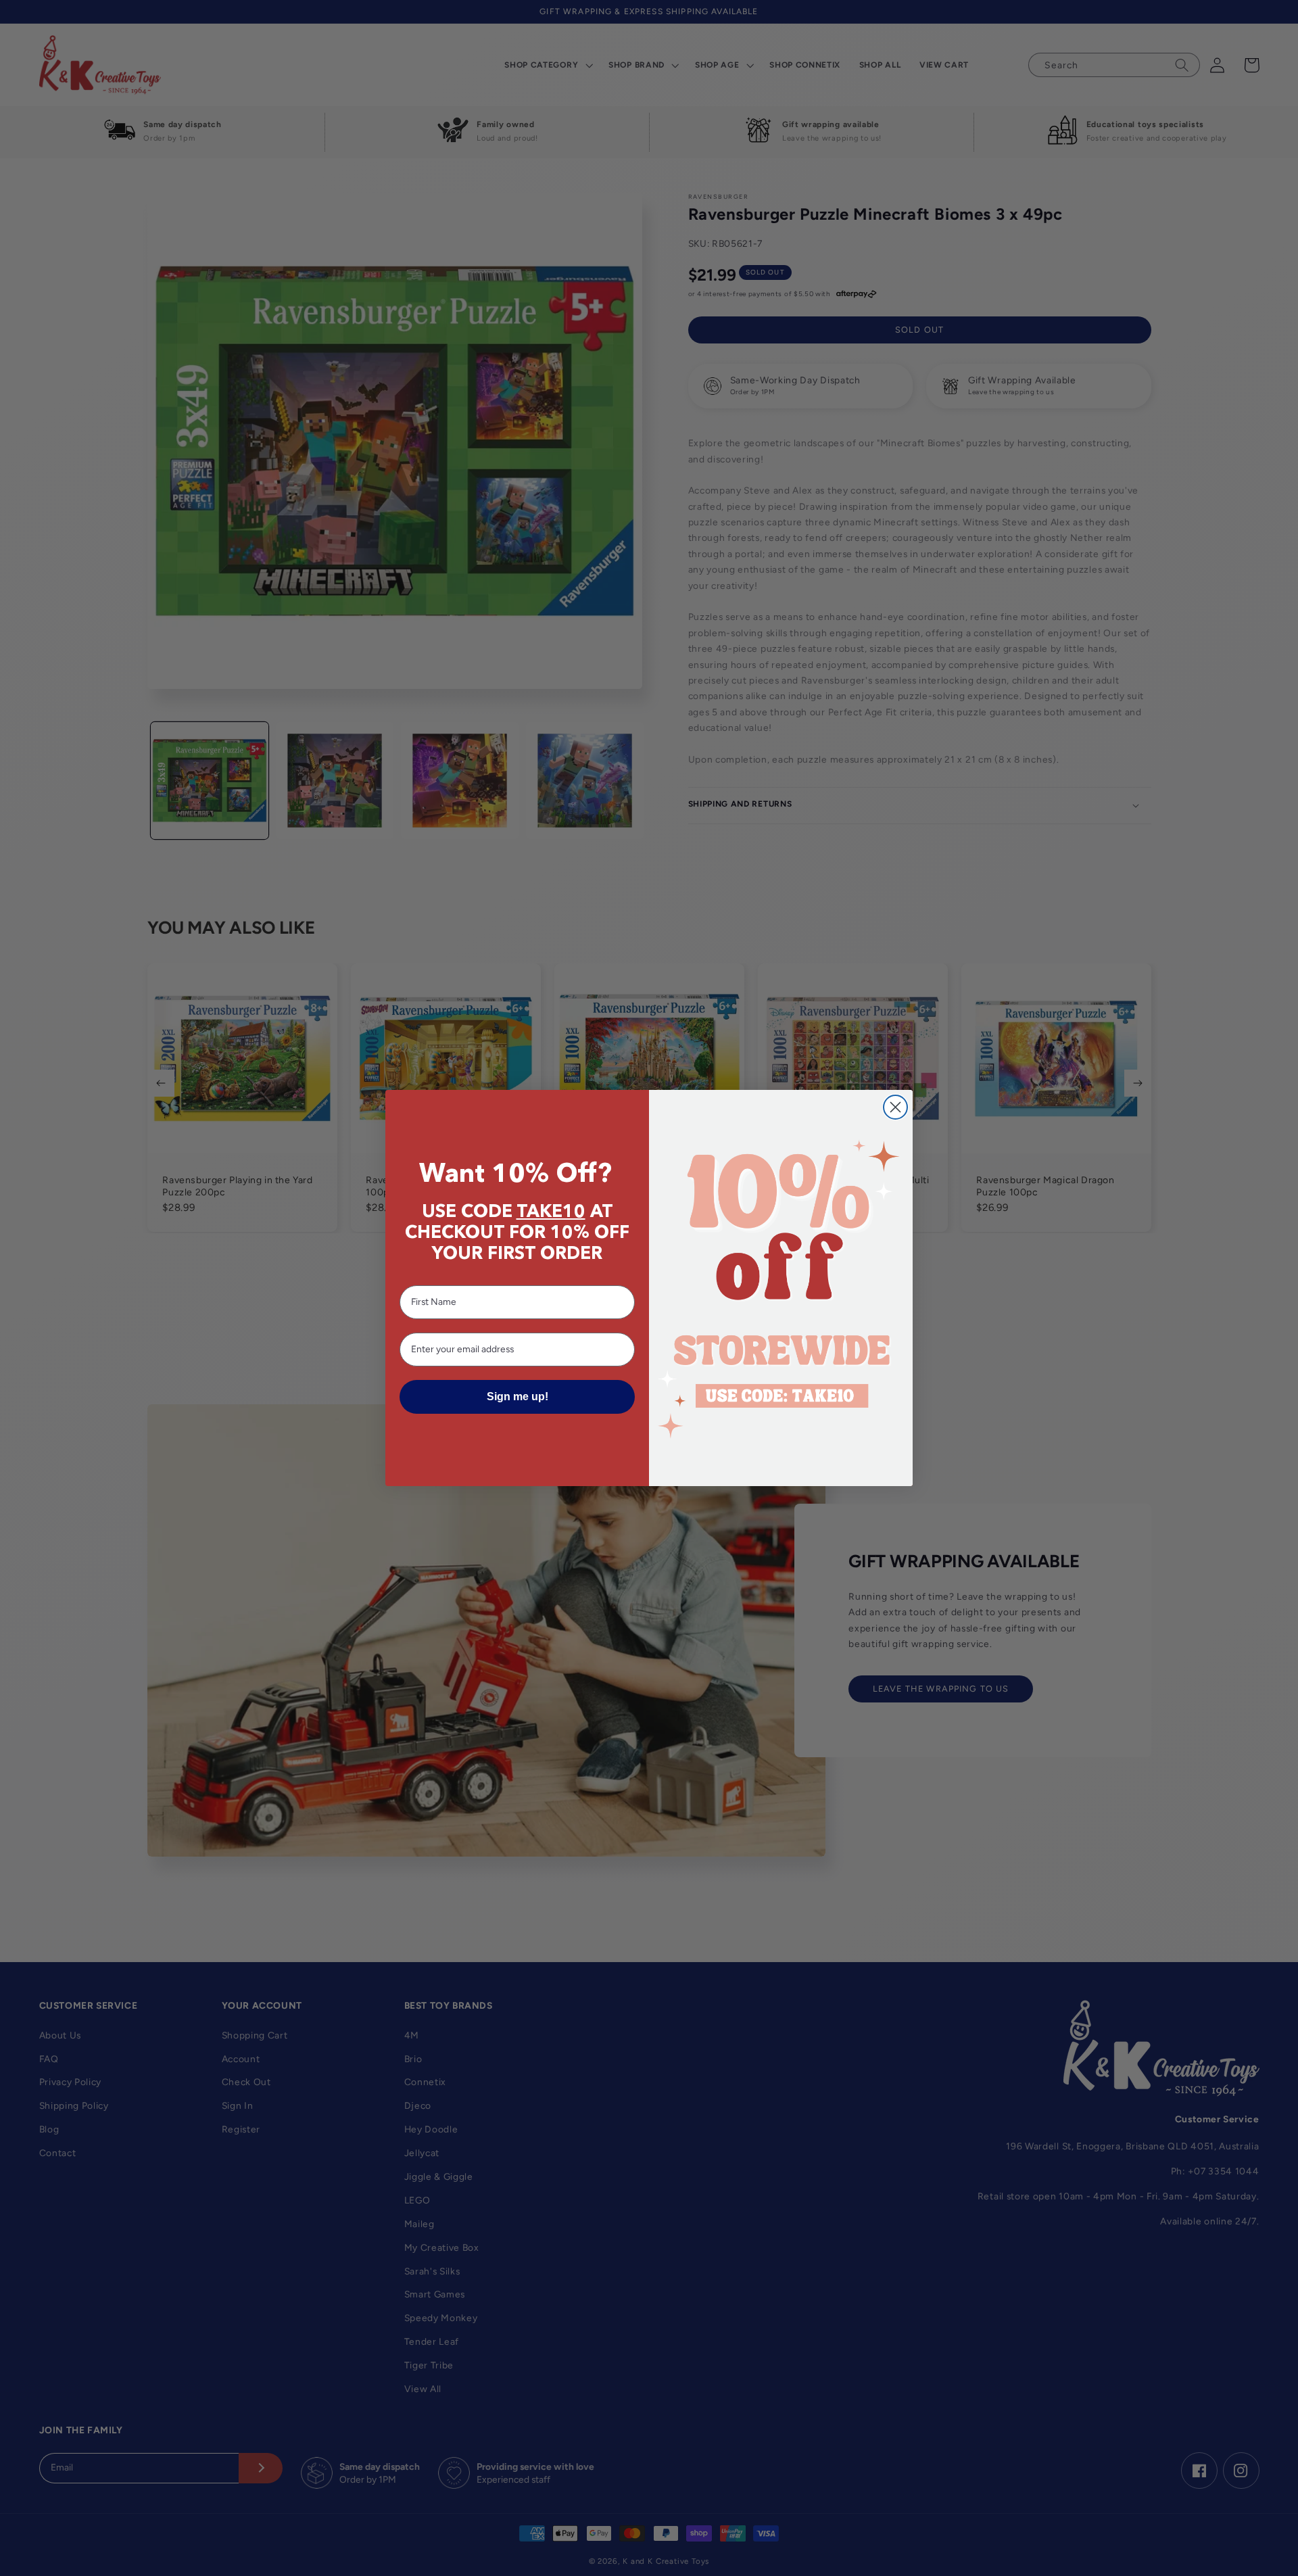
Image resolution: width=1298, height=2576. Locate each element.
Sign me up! (518, 1397)
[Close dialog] (895, 1107)
